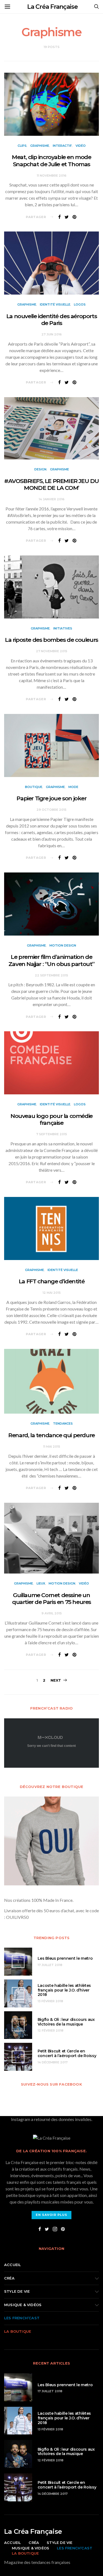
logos (80, 304)
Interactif (62, 146)
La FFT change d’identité (51, 1281)
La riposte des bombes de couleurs (51, 640)
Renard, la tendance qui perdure (51, 1435)
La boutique (18, 2331)
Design (40, 469)
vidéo (81, 146)
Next (56, 1680)
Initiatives (63, 628)
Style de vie (17, 2291)
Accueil (12, 2265)
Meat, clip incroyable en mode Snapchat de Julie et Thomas (51, 160)
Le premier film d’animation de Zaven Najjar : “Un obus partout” (51, 960)
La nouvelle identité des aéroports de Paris (51, 320)
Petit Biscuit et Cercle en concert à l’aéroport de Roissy (67, 2053)
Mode (73, 787)
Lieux (41, 1583)
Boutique (34, 787)
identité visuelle (55, 304)
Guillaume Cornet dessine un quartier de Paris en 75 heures (51, 1598)
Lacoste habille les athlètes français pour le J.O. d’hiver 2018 (64, 1990)
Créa (9, 2278)
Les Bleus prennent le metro (65, 1958)
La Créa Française (52, 7)
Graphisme (40, 146)
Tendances (63, 1423)
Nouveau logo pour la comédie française (51, 1119)
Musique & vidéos (23, 2305)
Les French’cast (22, 2318)
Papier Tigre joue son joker (51, 798)
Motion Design (63, 945)
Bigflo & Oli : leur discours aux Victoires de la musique (66, 2022)
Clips (22, 146)
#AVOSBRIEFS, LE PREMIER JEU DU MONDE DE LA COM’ (51, 484)
